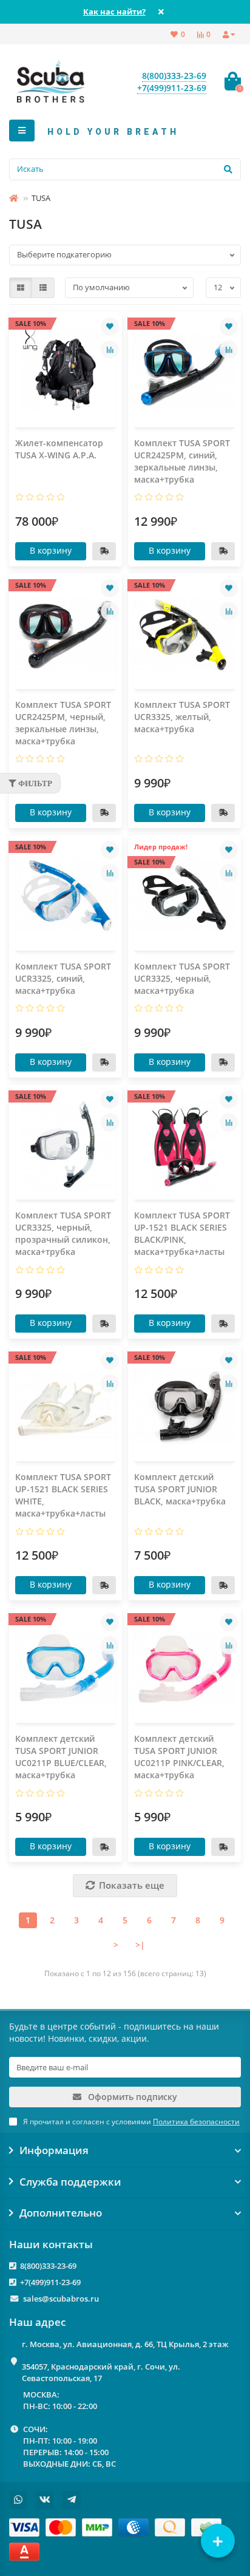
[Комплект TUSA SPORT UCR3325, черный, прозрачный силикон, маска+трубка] (66, 1145)
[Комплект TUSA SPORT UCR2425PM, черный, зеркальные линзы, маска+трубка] (66, 634)
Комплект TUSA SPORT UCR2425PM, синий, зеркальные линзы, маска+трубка (182, 461)
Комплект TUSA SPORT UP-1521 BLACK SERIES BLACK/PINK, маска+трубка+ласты (182, 1233)
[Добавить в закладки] (110, 327)
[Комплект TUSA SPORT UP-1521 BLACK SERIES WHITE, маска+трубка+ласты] (66, 1406)
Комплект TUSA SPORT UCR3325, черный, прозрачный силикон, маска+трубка (63, 1233)
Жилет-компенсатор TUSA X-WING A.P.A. (59, 449)
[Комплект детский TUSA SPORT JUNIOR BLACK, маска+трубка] (184, 1406)
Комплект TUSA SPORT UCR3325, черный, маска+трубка (182, 978)
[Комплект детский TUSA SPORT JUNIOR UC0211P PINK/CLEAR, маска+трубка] (184, 1668)
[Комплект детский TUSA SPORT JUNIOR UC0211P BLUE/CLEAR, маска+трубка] (66, 1668)
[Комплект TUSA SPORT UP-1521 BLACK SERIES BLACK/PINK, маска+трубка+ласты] (184, 1145)
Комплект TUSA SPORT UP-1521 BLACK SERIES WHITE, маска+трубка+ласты (63, 1495)
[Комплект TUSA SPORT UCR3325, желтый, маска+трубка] (184, 634)
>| (140, 1945)
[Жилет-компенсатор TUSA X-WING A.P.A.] (66, 372)
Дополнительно (61, 2213)
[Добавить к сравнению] (110, 350)
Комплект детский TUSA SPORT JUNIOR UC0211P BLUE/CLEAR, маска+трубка (61, 1757)
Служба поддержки (70, 2182)
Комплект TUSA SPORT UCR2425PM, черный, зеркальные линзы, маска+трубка (63, 723)
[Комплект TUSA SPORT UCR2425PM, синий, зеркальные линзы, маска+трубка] (184, 372)
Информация (54, 2150)
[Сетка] (21, 288)
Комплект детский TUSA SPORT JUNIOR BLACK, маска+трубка (180, 1489)
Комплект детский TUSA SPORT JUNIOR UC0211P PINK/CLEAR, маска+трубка (179, 1757)
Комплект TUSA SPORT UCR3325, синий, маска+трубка (63, 978)
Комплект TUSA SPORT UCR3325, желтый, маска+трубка (182, 717)
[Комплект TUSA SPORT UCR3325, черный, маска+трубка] (184, 896)
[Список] (43, 288)
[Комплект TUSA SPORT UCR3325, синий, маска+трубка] (66, 896)
